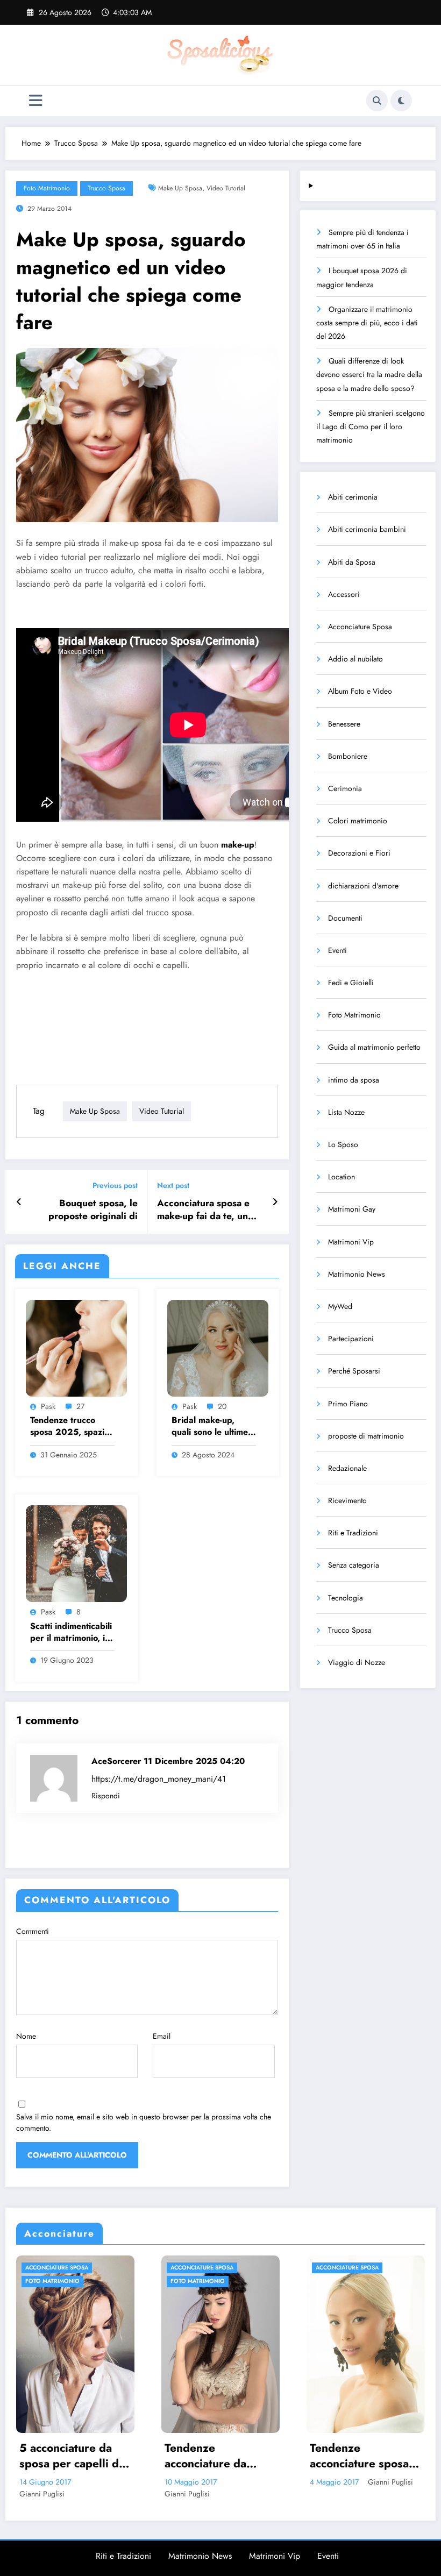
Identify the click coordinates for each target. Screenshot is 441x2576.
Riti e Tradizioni (353, 1533)
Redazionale (347, 1468)
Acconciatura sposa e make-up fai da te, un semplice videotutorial (205, 1210)
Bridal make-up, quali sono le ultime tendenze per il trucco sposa (210, 1426)
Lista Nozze (346, 1112)
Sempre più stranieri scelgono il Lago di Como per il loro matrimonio (371, 426)
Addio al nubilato (355, 659)
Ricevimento (347, 1500)
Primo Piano (348, 1404)
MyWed (340, 1306)
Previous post (115, 1186)
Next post (173, 1186)
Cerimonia (345, 788)
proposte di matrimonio (366, 1436)
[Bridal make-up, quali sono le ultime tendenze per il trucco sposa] (218, 1347)
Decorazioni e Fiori (359, 853)
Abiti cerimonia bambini (367, 529)
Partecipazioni (351, 1339)
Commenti (33, 1931)
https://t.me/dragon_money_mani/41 (159, 1779)
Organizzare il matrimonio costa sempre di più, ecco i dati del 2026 (367, 323)
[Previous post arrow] (19, 1202)
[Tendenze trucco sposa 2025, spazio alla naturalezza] (76, 1347)
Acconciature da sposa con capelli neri (354, 2456)
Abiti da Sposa (352, 562)
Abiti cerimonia (353, 497)
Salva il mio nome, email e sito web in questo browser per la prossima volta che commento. (144, 2122)
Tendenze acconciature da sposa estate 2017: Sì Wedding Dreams (72, 2456)
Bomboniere (348, 756)
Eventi (337, 950)
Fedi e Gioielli (351, 983)
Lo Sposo (343, 1144)
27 (80, 1406)
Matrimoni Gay (352, 1209)
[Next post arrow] (275, 1202)
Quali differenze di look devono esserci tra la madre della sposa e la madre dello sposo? (369, 374)
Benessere (344, 724)
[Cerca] (377, 101)
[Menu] (36, 101)
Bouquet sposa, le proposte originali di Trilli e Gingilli (93, 1210)
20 (222, 1406)
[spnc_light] (401, 101)
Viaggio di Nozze (357, 1662)
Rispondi (106, 1796)
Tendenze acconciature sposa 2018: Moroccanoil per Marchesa (214, 2456)
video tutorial (226, 188)
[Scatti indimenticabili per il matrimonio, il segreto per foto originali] (76, 1553)
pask (48, 1406)
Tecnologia (346, 1598)
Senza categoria (354, 1565)
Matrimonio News (357, 1274)
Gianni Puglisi (42, 2494)
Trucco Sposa (106, 188)
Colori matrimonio (358, 821)
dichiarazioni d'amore (363, 886)
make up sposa (180, 188)
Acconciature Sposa (360, 627)
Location (342, 1177)
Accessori (344, 594)
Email (162, 2036)
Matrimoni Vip (351, 1242)
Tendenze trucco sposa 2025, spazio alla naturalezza (70, 1426)
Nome (26, 2036)
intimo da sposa (354, 1080)
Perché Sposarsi (354, 1371)
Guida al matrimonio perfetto (374, 1047)
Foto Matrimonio (47, 188)
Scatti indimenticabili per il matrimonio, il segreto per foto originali (71, 1632)
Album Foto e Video (360, 691)
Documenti (345, 918)
